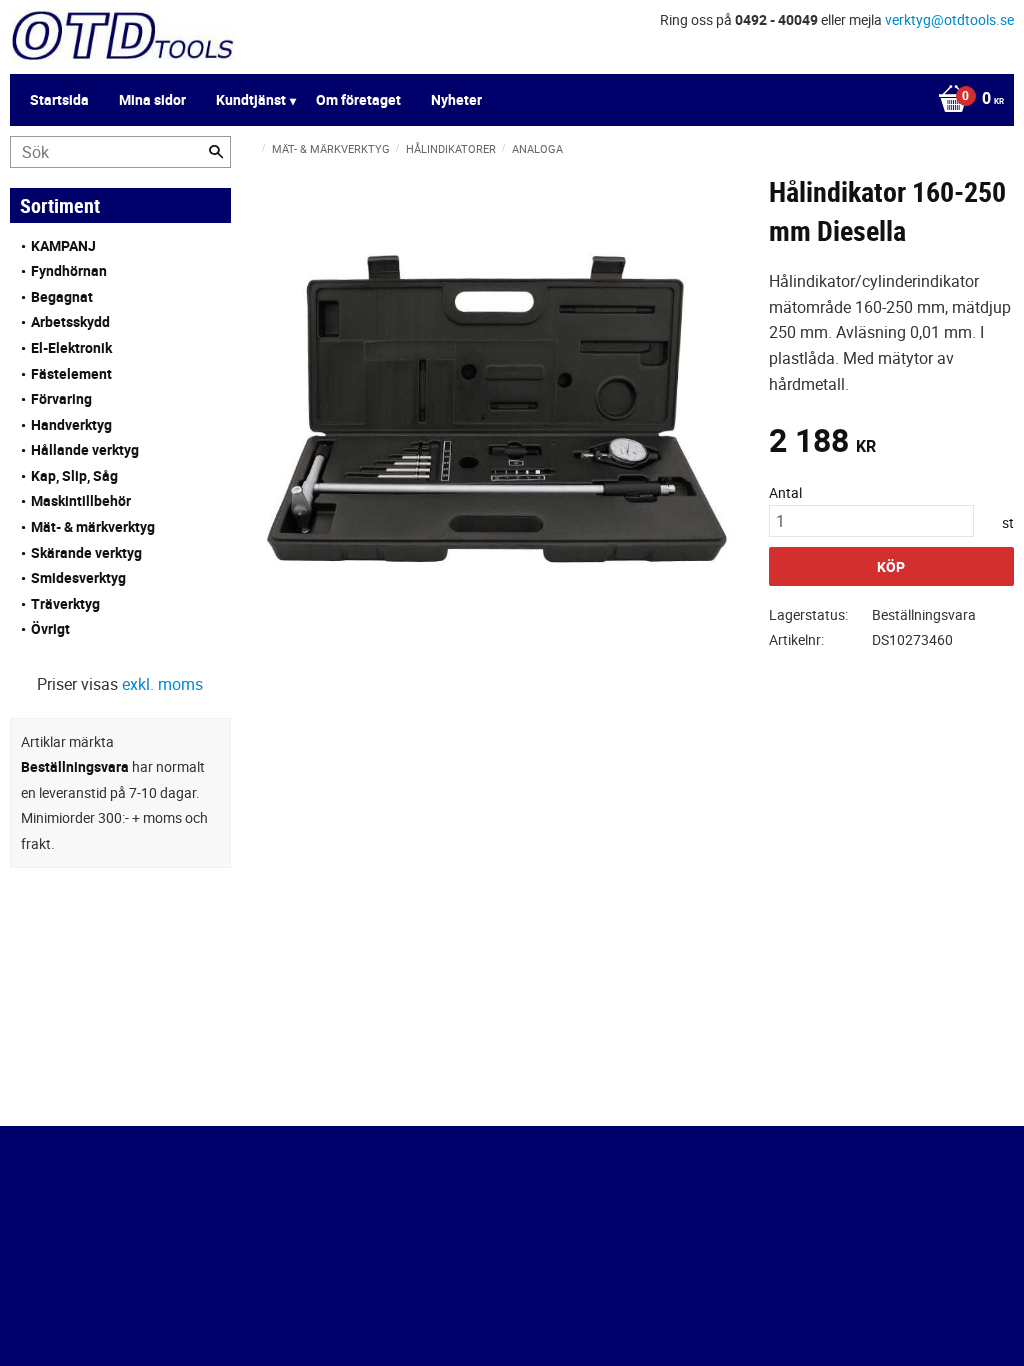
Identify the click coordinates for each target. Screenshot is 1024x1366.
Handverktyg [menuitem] (71, 424)
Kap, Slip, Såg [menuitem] (74, 475)
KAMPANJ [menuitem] (63, 245)
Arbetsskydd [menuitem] (70, 321)
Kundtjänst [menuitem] (251, 99)
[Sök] (216, 152)
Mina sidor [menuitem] (152, 99)
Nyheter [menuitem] (456, 99)
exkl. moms (162, 684)
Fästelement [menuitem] (71, 373)
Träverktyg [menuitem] (65, 603)
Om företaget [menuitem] (358, 99)
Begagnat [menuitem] (62, 296)
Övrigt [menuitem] (50, 628)
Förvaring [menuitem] (61, 398)
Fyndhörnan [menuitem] (69, 270)
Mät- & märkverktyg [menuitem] (93, 526)
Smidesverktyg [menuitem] (78, 577)
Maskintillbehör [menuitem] (81, 500)
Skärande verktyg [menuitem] (86, 552)
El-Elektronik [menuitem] (71, 347)
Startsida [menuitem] (59, 99)
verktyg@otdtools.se (949, 19)
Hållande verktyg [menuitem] (85, 449)
